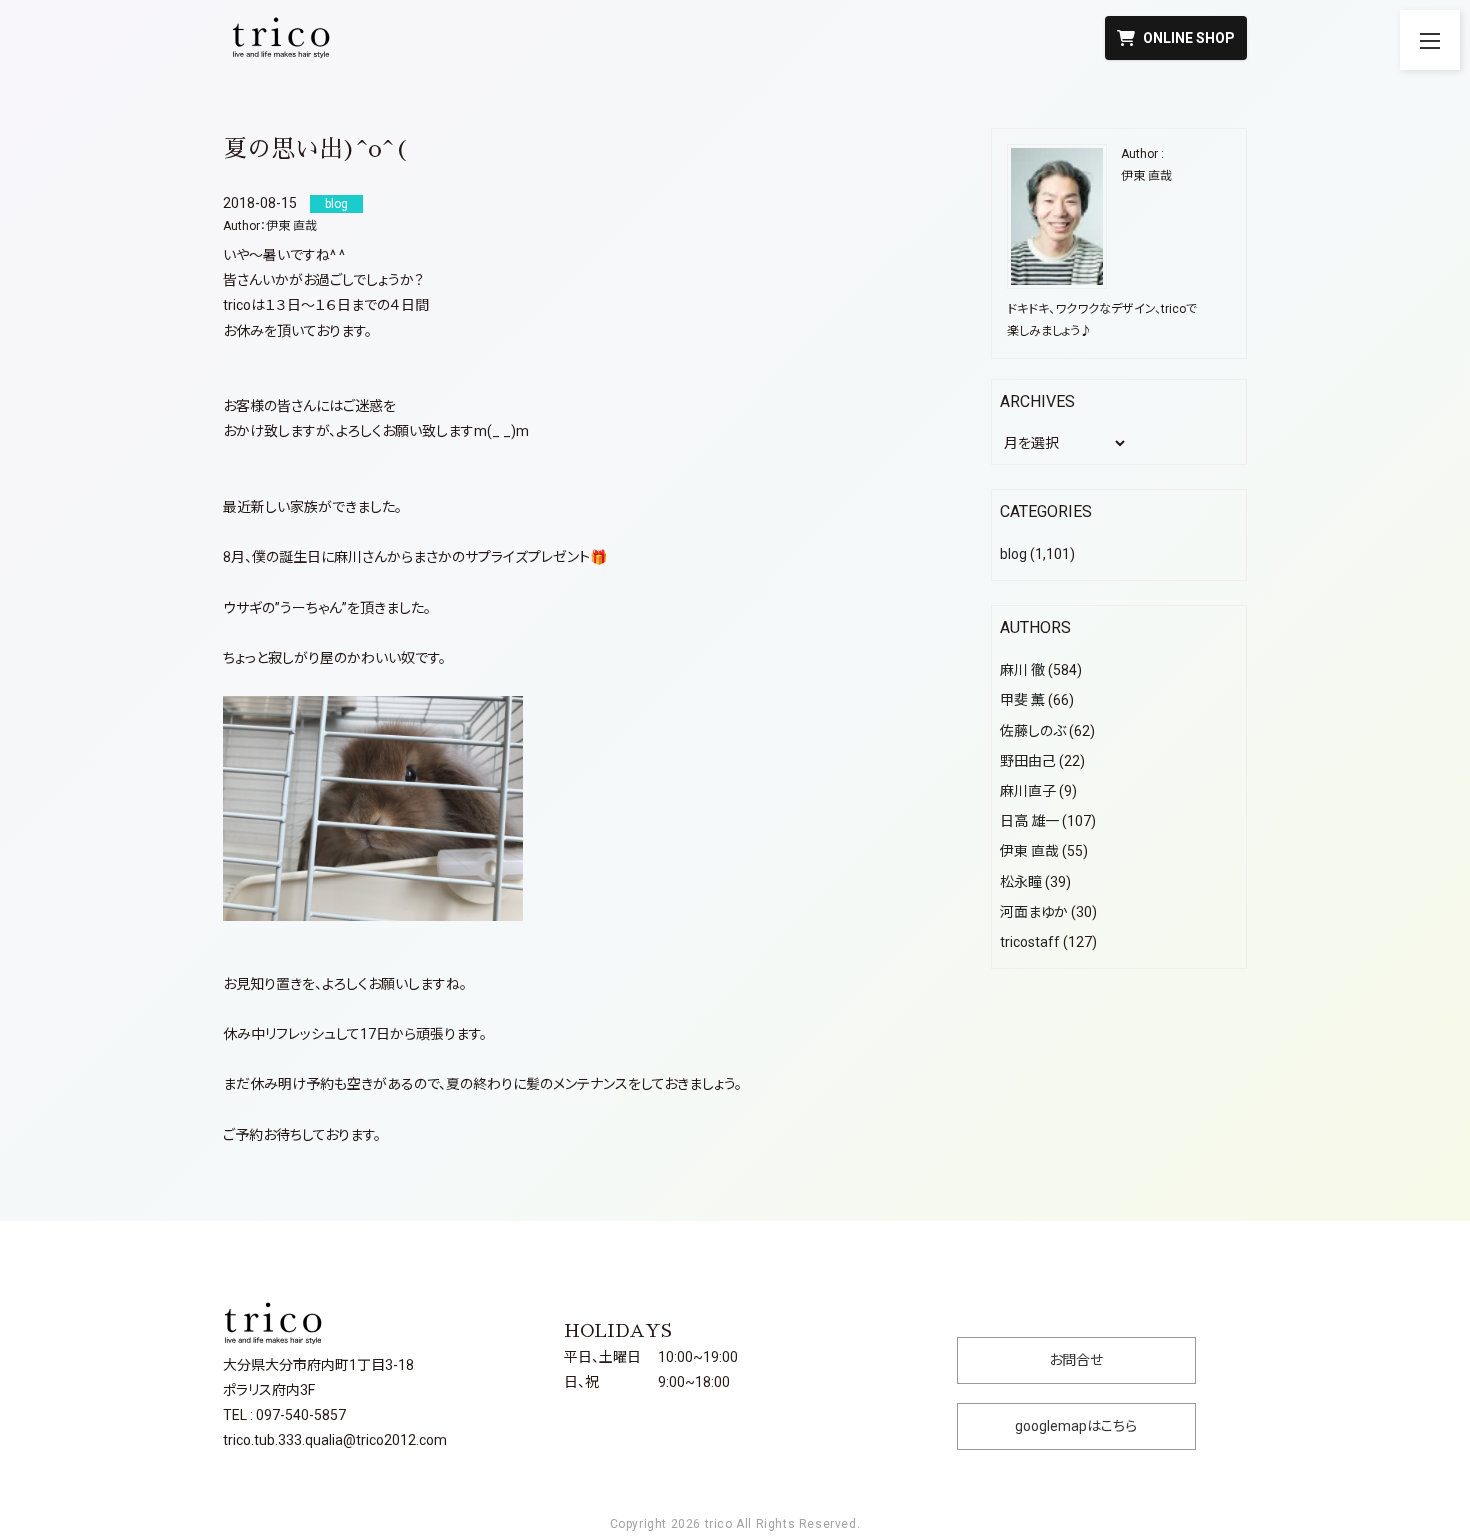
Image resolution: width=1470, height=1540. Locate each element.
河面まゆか (1034, 912)
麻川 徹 (1022, 670)
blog (1013, 554)
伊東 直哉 (291, 226)
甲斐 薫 (1022, 700)
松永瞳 (1021, 882)
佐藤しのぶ (1033, 731)
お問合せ (1076, 1360)
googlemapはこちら (1076, 1426)
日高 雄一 (1029, 821)
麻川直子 (1028, 791)
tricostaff (1030, 942)
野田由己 (1028, 761)
